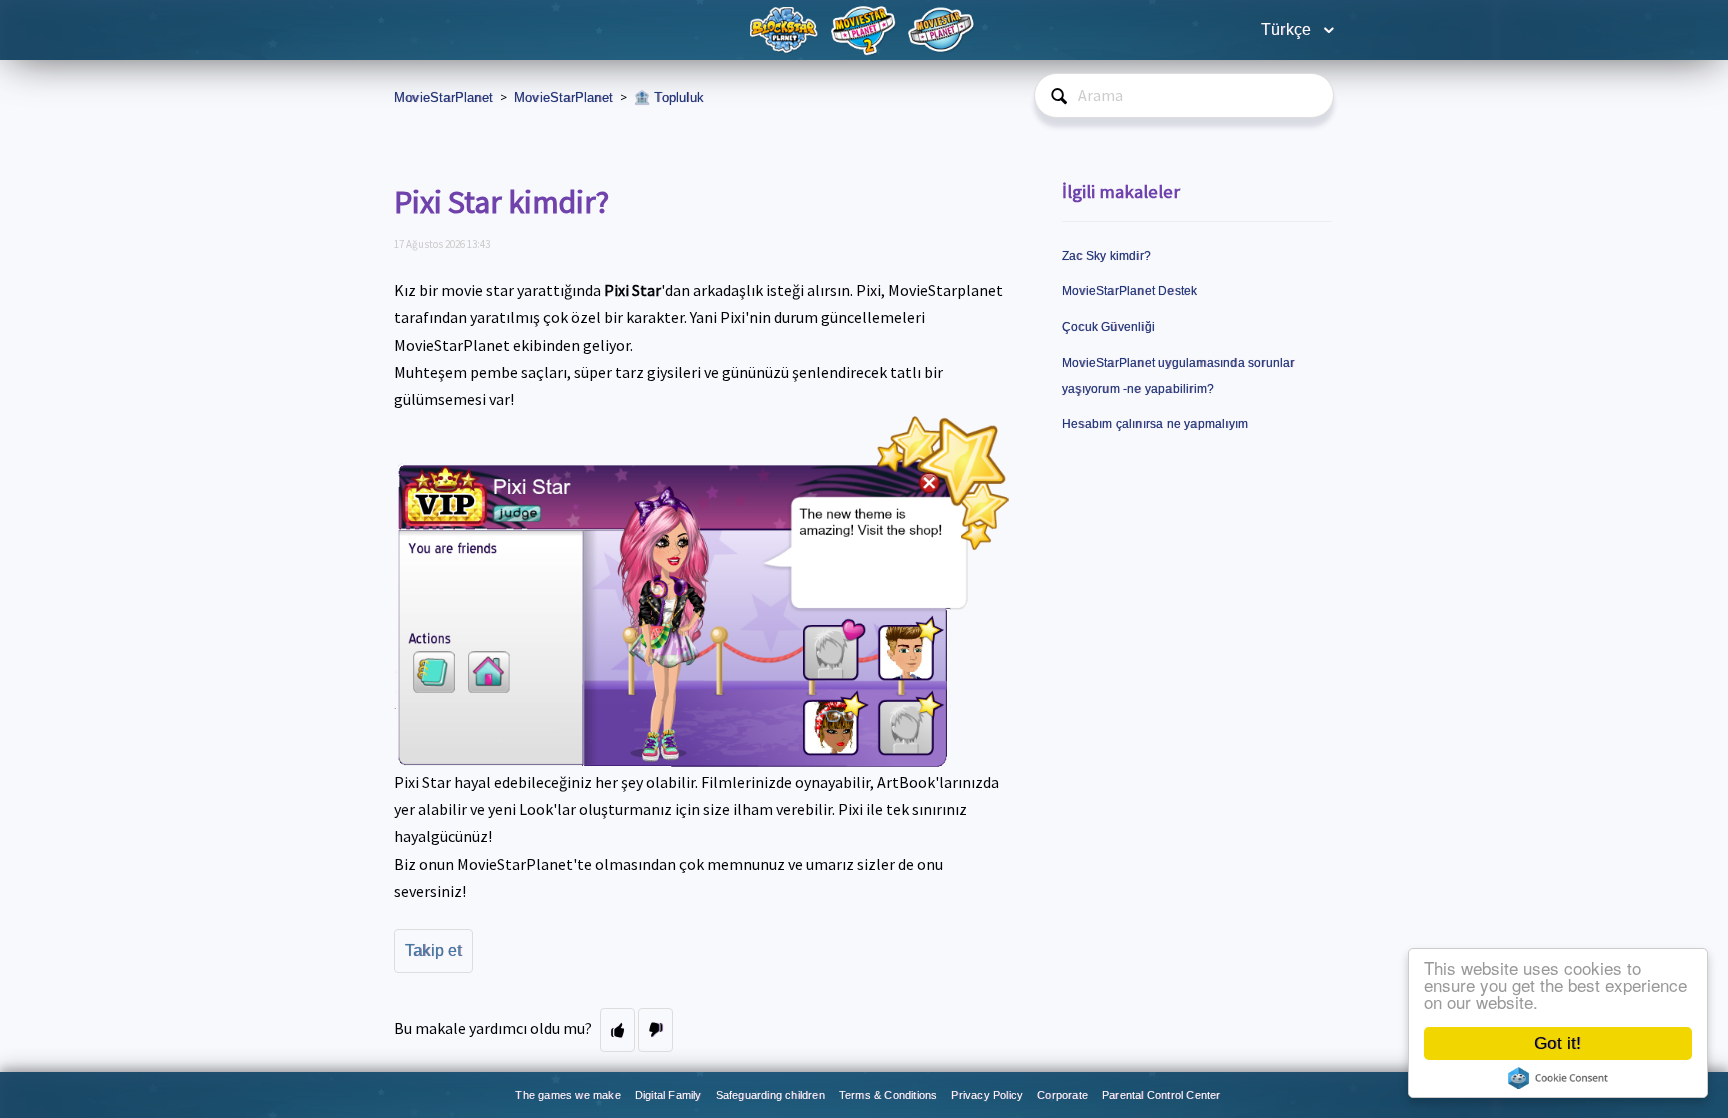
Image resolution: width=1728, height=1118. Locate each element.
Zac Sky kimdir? (1106, 256)
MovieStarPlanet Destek (1129, 291)
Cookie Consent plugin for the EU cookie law (1558, 1078)
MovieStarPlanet (443, 97)
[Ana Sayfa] (786, 28)
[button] (617, 1030)
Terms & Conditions (888, 1095)
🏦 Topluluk (669, 97)
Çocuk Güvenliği (1108, 327)
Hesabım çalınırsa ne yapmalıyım (1155, 424)
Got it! (1557, 1043)
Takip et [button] (433, 950)
